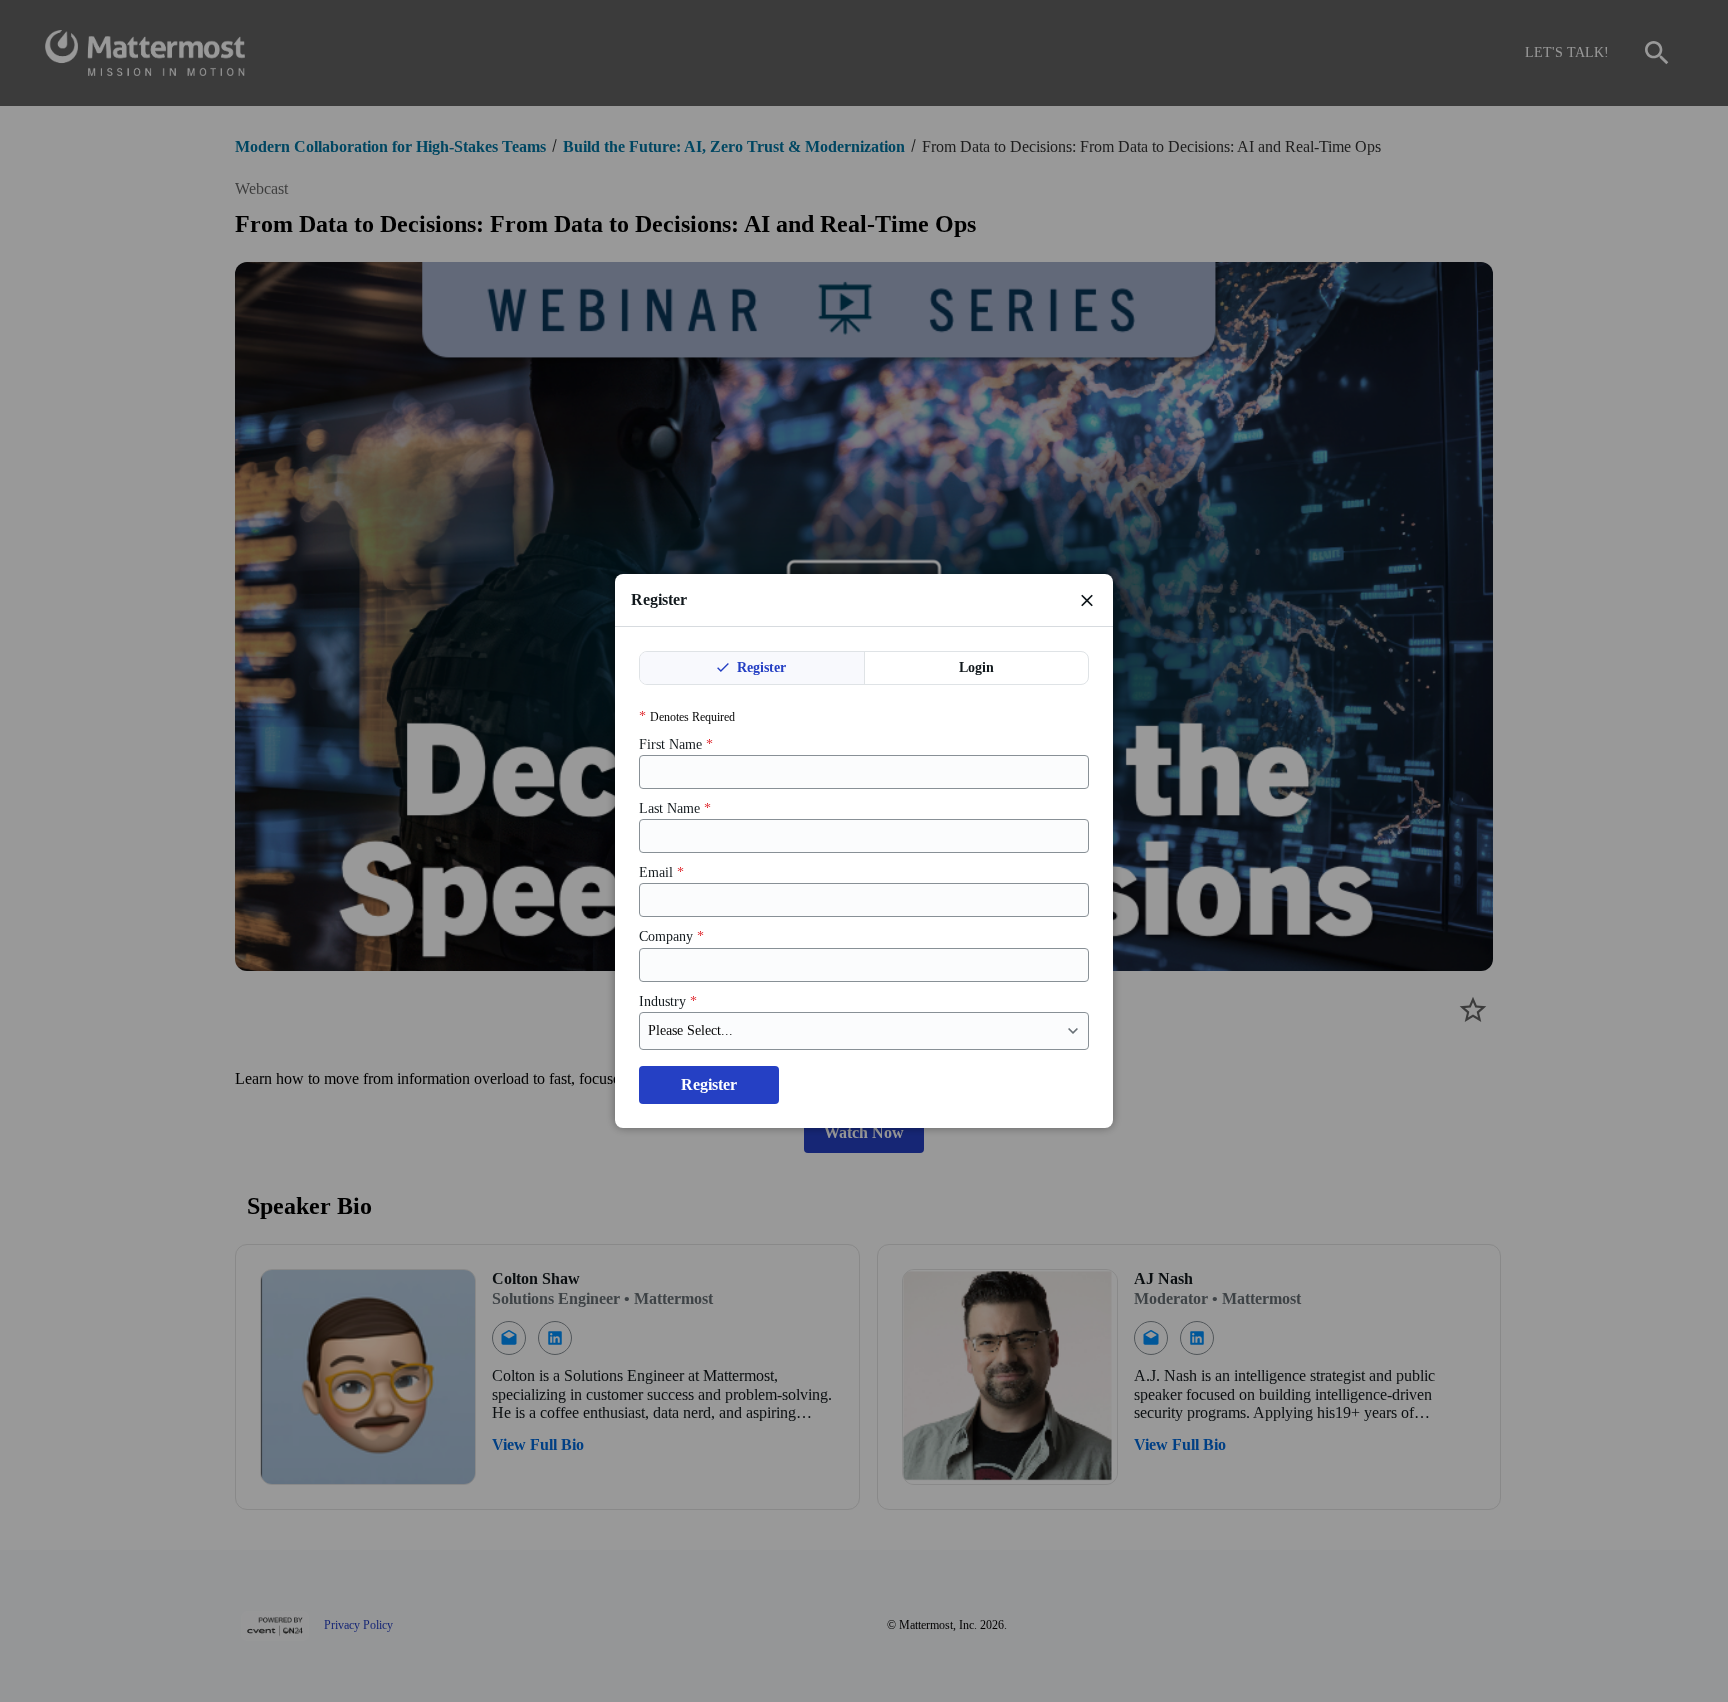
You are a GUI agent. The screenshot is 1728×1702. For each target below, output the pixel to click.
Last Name (675, 808)
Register (759, 667)
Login (976, 667)
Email (661, 872)
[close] (1087, 600)
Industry (668, 1001)
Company (671, 936)
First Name (676, 744)
